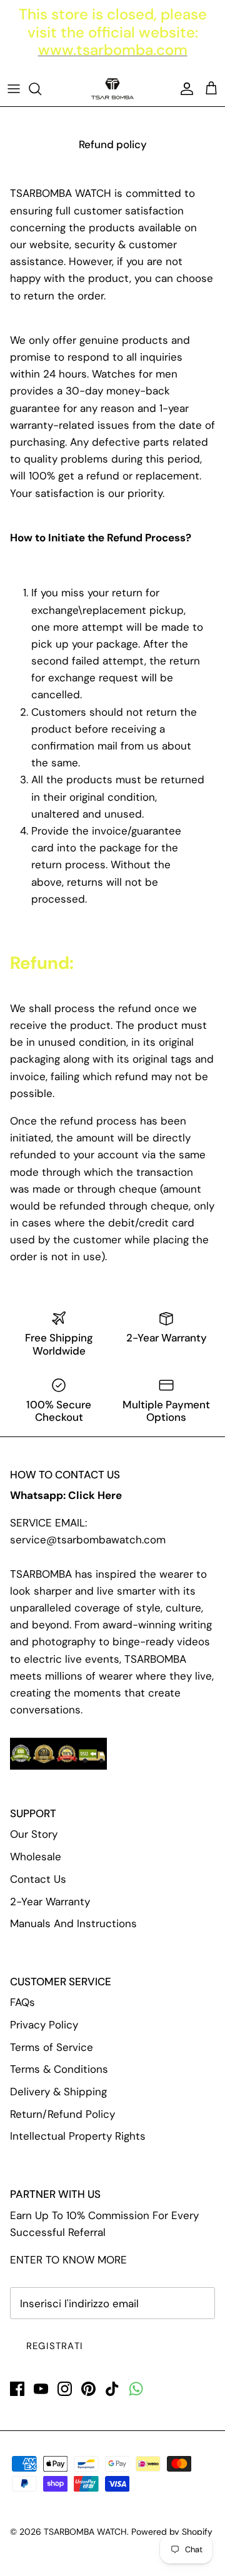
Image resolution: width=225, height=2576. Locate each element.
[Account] (184, 89)
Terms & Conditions (59, 2069)
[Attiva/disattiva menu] (14, 89)
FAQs (22, 2002)
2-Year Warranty (50, 1902)
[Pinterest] (88, 2389)
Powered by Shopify (172, 2532)
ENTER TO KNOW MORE (68, 2260)
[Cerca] (41, 89)
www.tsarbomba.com (113, 50)
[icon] (136, 2389)
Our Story (34, 1834)
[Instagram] (65, 2389)
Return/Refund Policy (62, 2114)
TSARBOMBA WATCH (85, 2532)
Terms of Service (52, 2047)
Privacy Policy (44, 2025)
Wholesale (36, 1857)
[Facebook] (17, 2389)
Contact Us (38, 1879)
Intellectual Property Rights (78, 2136)
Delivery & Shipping (58, 2092)
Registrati (55, 2346)
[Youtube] (41, 2389)
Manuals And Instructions (73, 1923)
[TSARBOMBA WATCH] (112, 89)
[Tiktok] (112, 2389)
